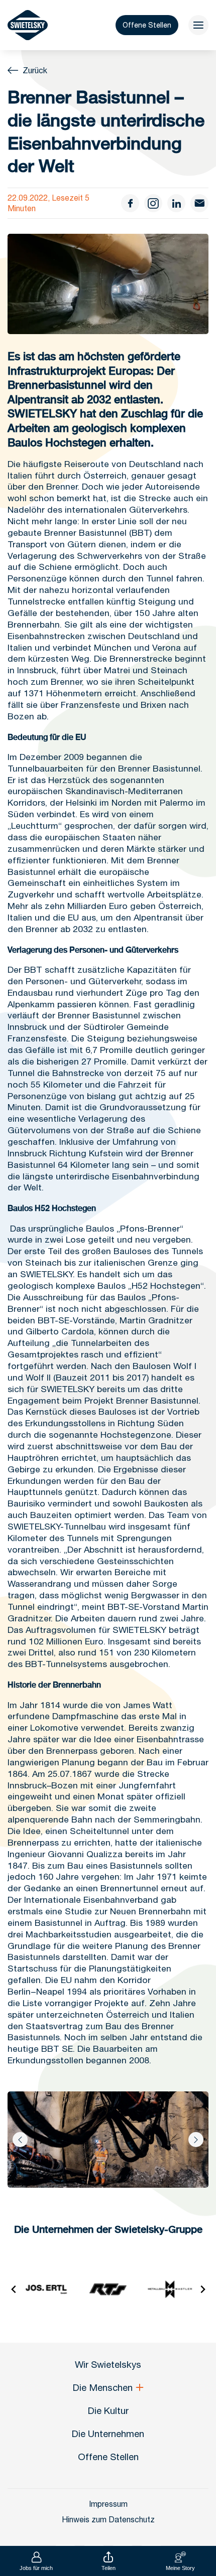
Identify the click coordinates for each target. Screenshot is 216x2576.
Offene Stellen (147, 25)
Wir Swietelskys (108, 2364)
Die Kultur (108, 2410)
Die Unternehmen (108, 2434)
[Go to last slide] (20, 2140)
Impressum (108, 2504)
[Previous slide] (14, 2289)
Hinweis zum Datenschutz (108, 2519)
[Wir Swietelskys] (28, 25)
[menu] (198, 25)
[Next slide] (196, 2140)
